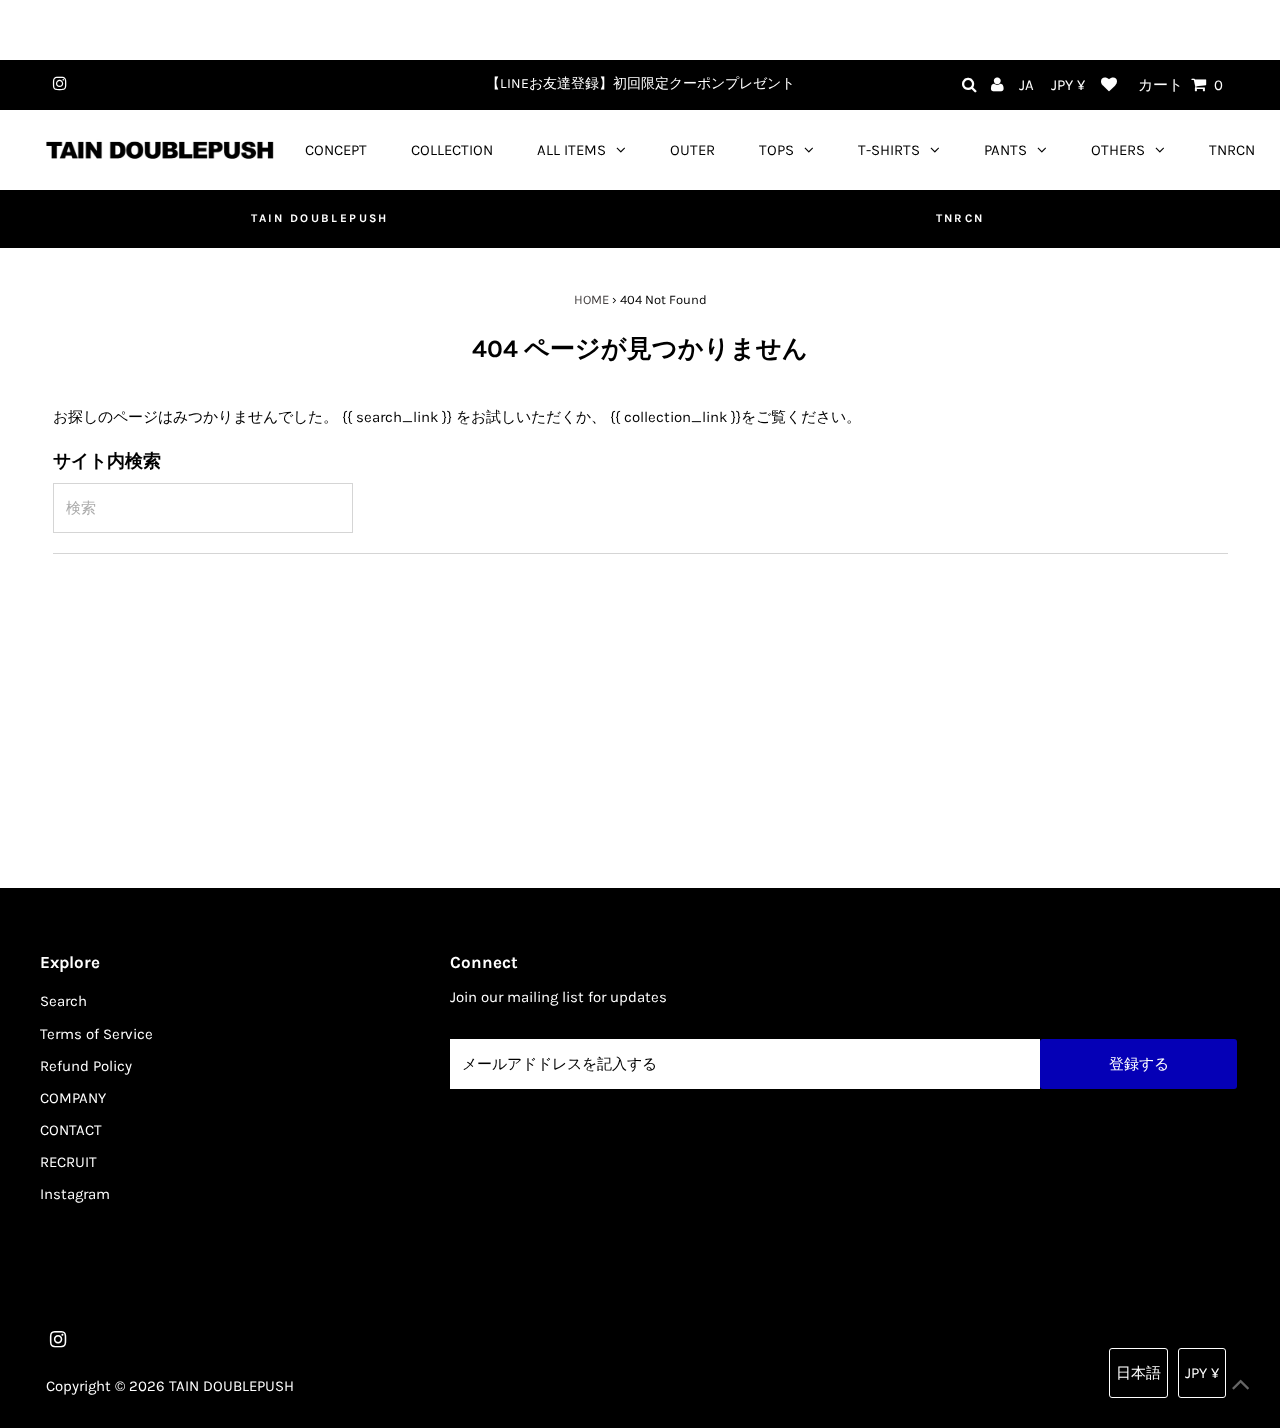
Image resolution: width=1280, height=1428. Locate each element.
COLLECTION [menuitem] (452, 150)
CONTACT (71, 1130)
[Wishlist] (1109, 85)
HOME (591, 299)
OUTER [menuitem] (692, 150)
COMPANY (73, 1098)
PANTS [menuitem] (1005, 150)
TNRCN (960, 218)
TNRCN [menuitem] (1232, 150)
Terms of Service (96, 1034)
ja (1026, 85)
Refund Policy (86, 1066)
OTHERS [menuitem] (1118, 150)
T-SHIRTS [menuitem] (889, 150)
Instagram (75, 1194)
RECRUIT (68, 1162)
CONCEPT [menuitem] (336, 150)
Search (63, 1001)
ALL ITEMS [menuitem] (571, 150)
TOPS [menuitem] (776, 150)
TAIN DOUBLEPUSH (319, 218)
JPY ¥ (1068, 85)
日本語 (1138, 1373)
